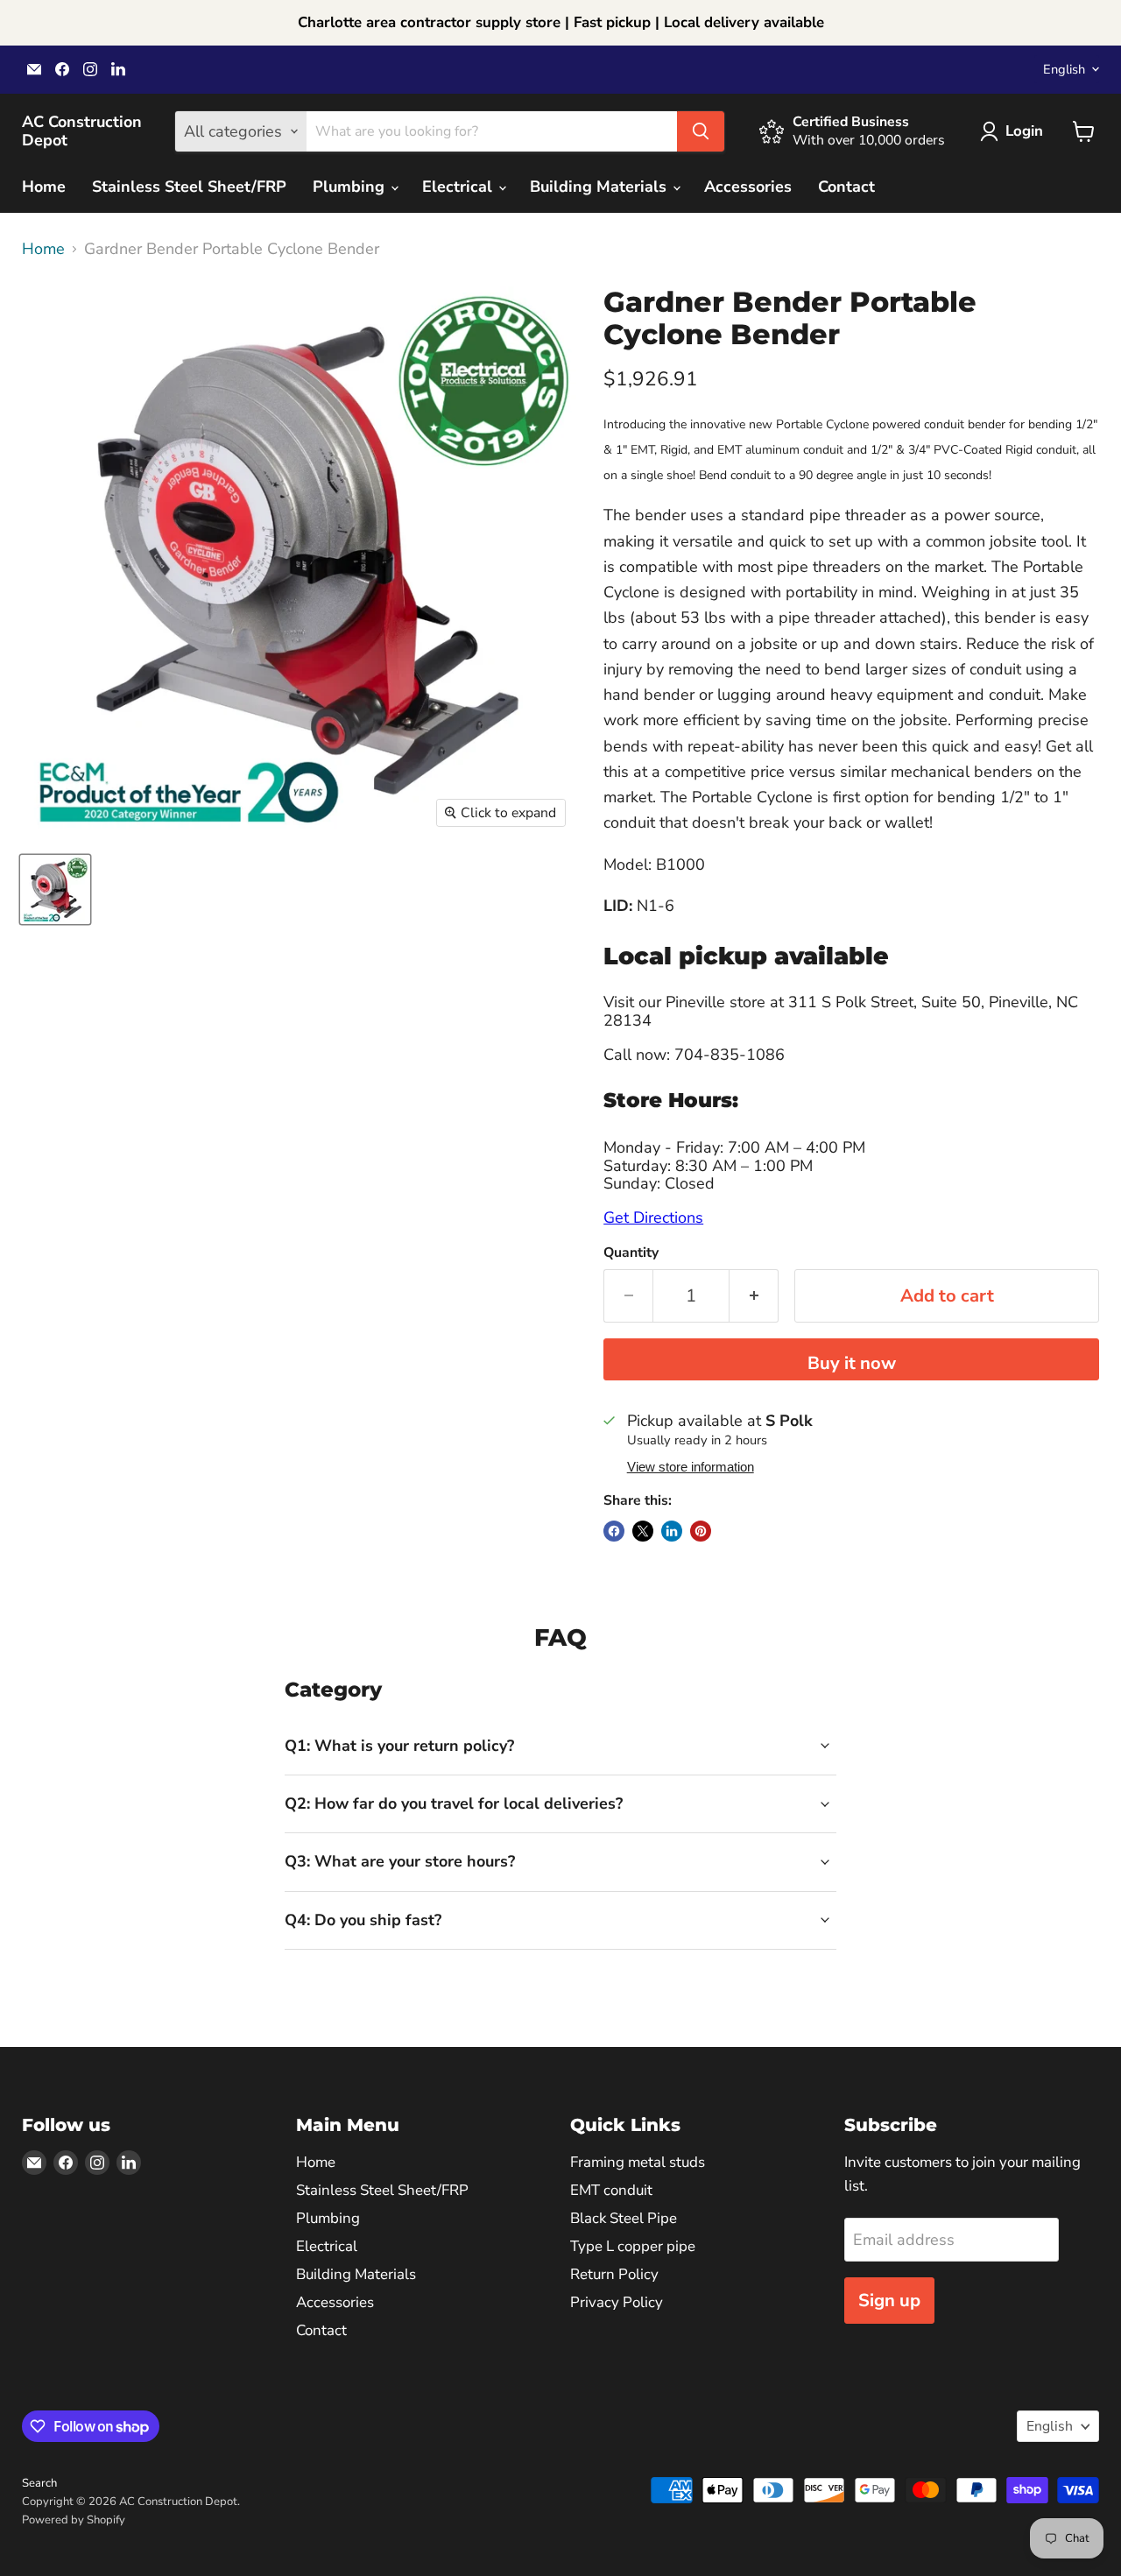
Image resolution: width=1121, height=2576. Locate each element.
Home (44, 187)
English (1064, 69)
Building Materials (600, 187)
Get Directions (653, 1217)
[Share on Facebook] (614, 1531)
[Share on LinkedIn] (672, 1531)
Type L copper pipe (633, 2246)
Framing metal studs (638, 2162)
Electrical (459, 187)
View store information (691, 1467)
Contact (846, 187)
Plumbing (351, 187)
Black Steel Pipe (624, 2218)
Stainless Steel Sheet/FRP (189, 187)
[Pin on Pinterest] (701, 1531)
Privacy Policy (617, 2302)
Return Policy (614, 2274)
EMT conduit (611, 2190)
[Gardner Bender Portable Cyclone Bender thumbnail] (55, 889)
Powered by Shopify (74, 2520)
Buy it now (852, 1363)
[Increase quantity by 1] (754, 1296)
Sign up (889, 2301)
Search (39, 2483)
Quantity (631, 1253)
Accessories (748, 187)
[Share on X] (643, 1531)
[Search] (701, 131)
